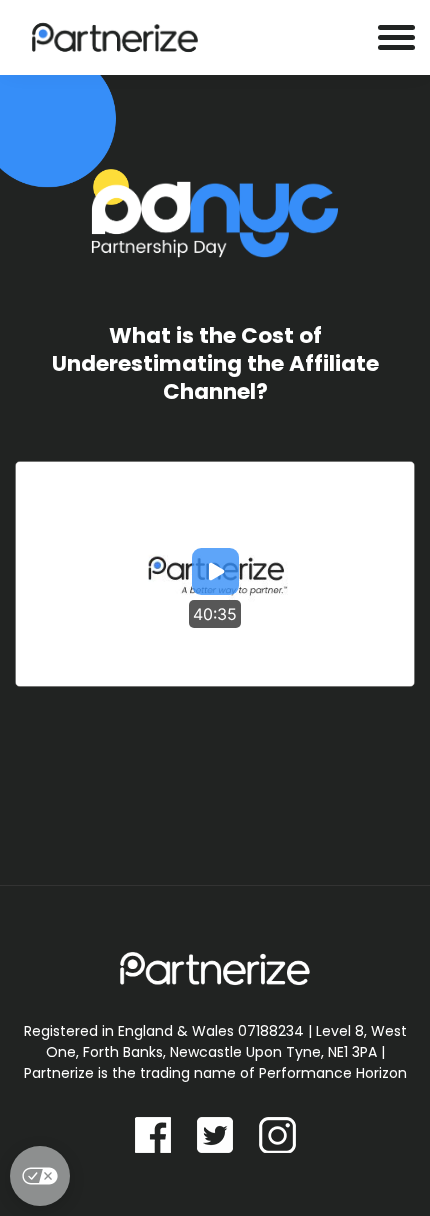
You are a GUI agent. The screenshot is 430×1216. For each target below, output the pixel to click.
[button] (215, 573)
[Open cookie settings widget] (40, 1176)
